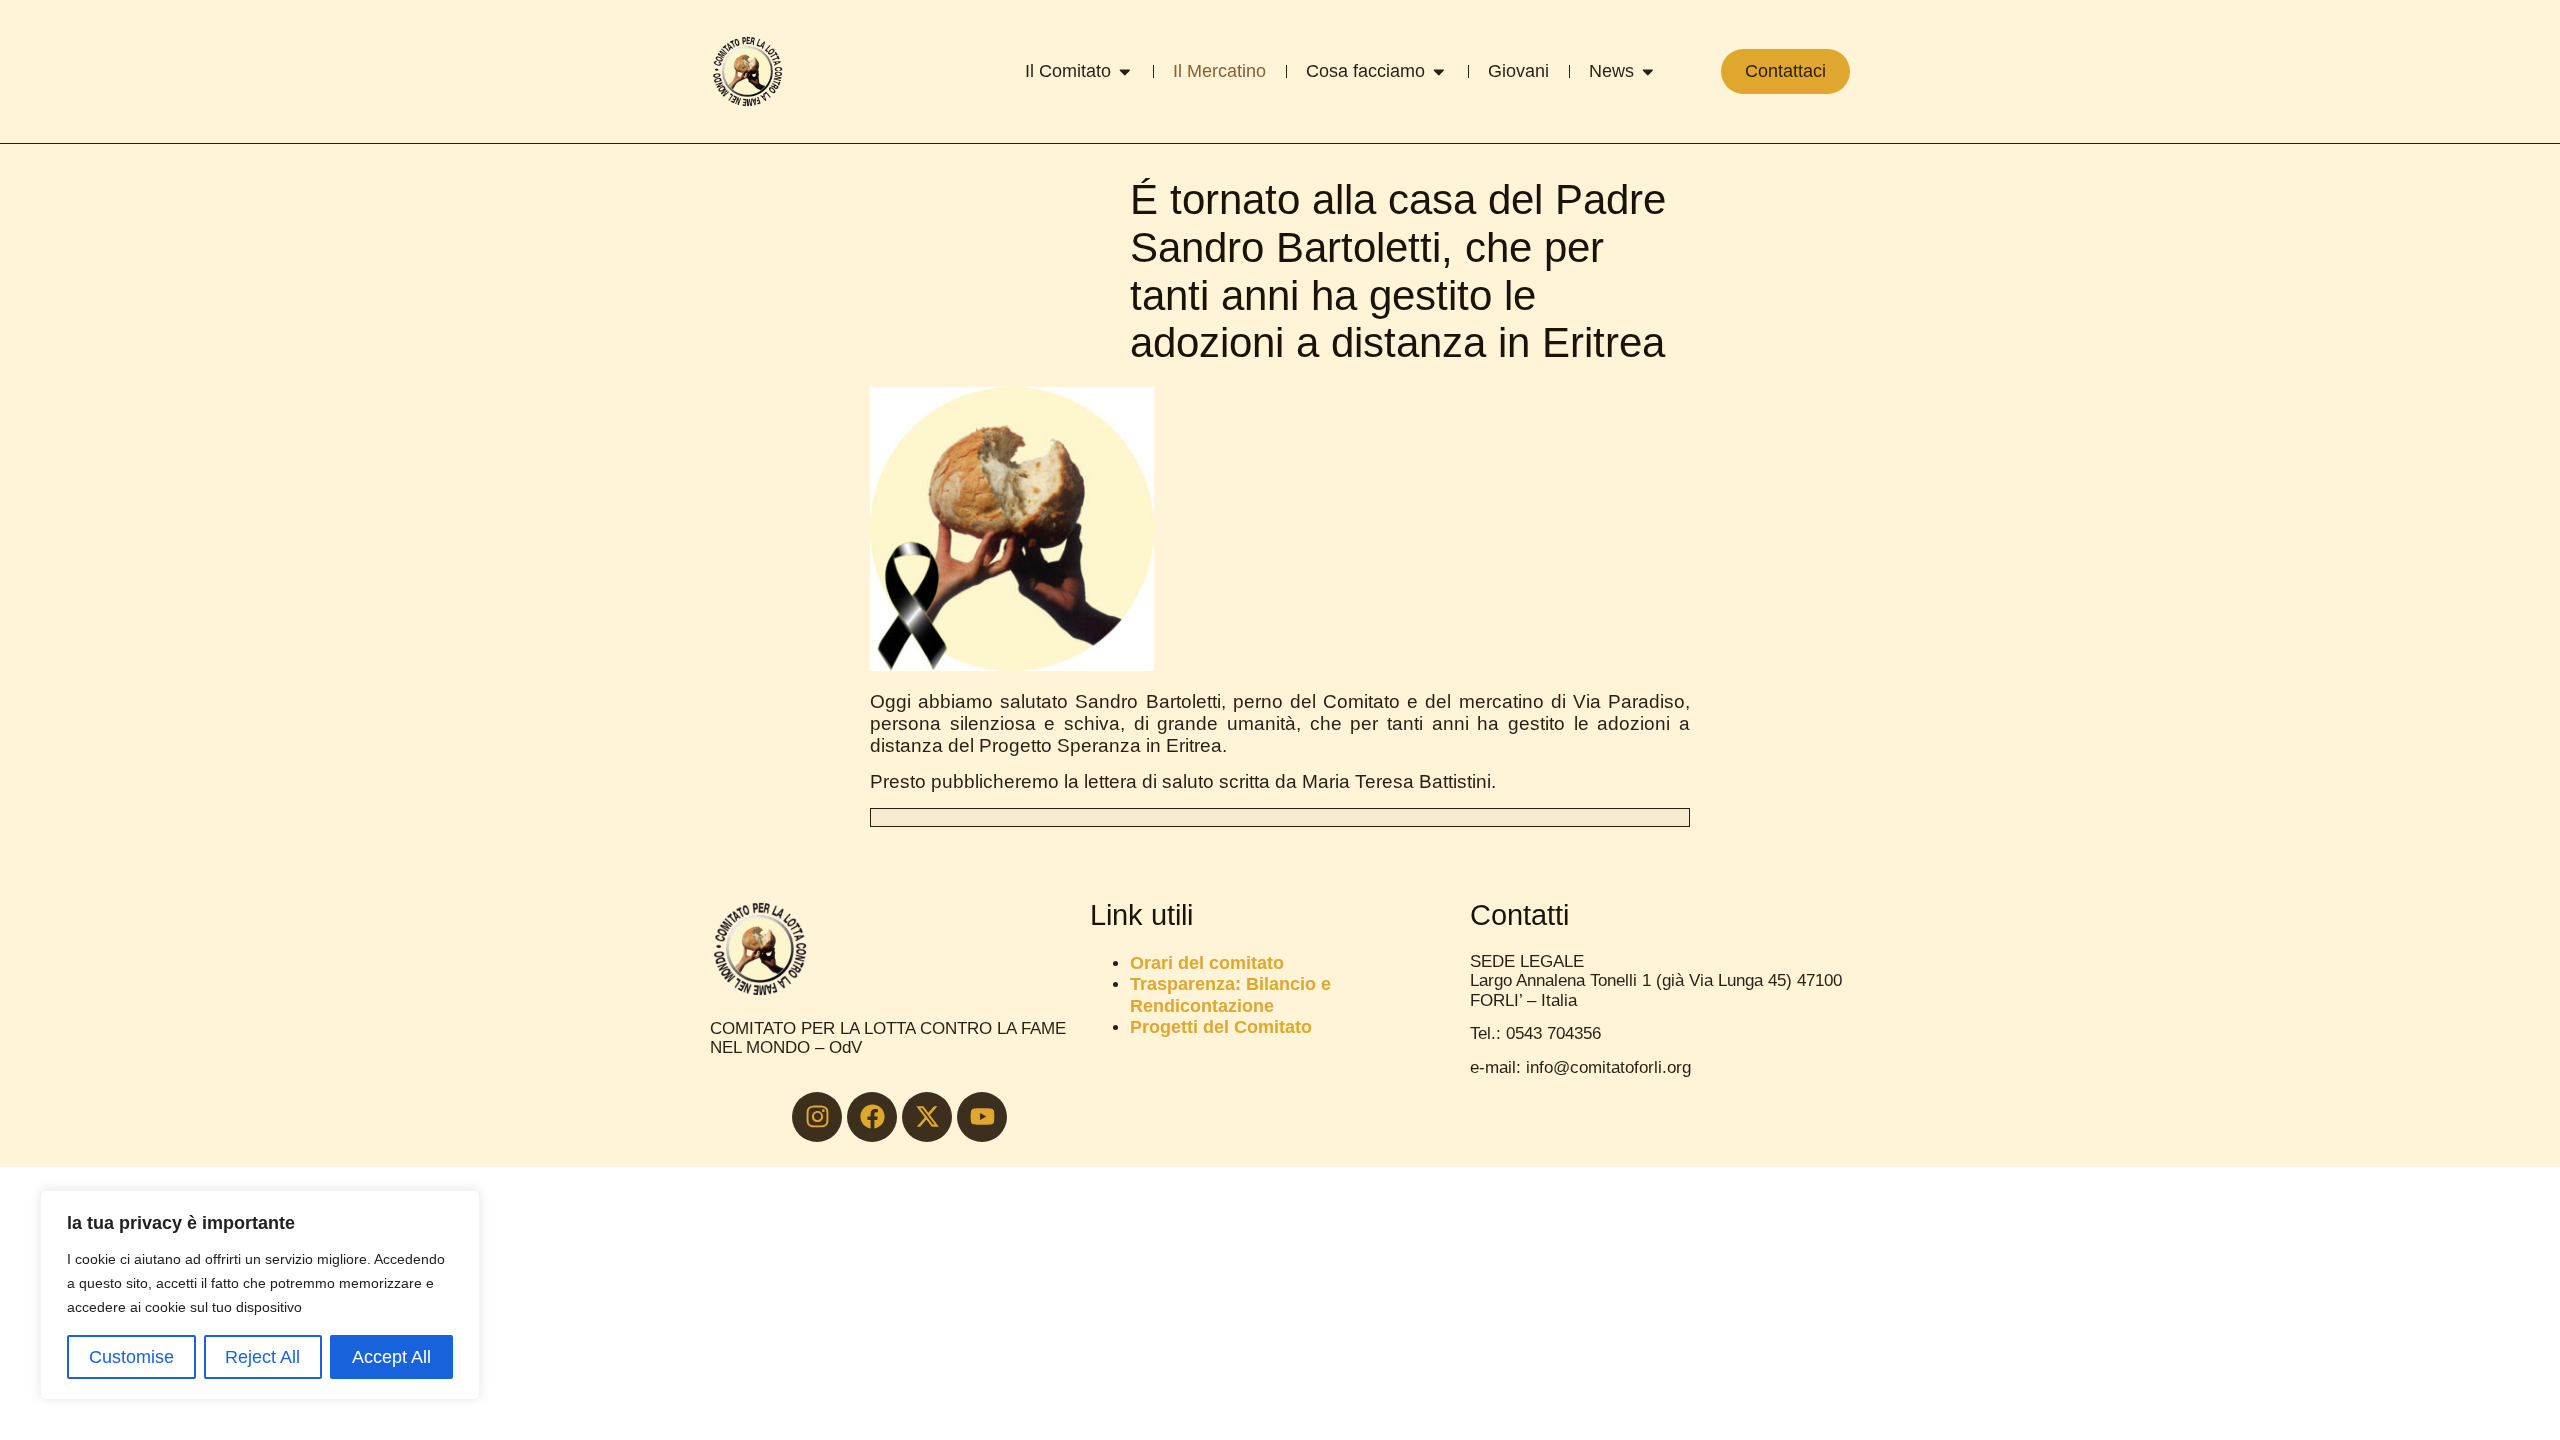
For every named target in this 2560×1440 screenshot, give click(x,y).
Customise (131, 1357)
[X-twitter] (927, 1117)
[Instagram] (817, 1117)
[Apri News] (1648, 72)
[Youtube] (982, 1117)
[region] (260, 1295)
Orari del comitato (1207, 962)
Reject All (262, 1357)
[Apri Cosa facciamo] (1439, 72)
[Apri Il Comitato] (1125, 72)
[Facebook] (872, 1117)
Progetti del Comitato (1221, 1026)
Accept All (391, 1357)
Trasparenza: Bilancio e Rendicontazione (1230, 994)
